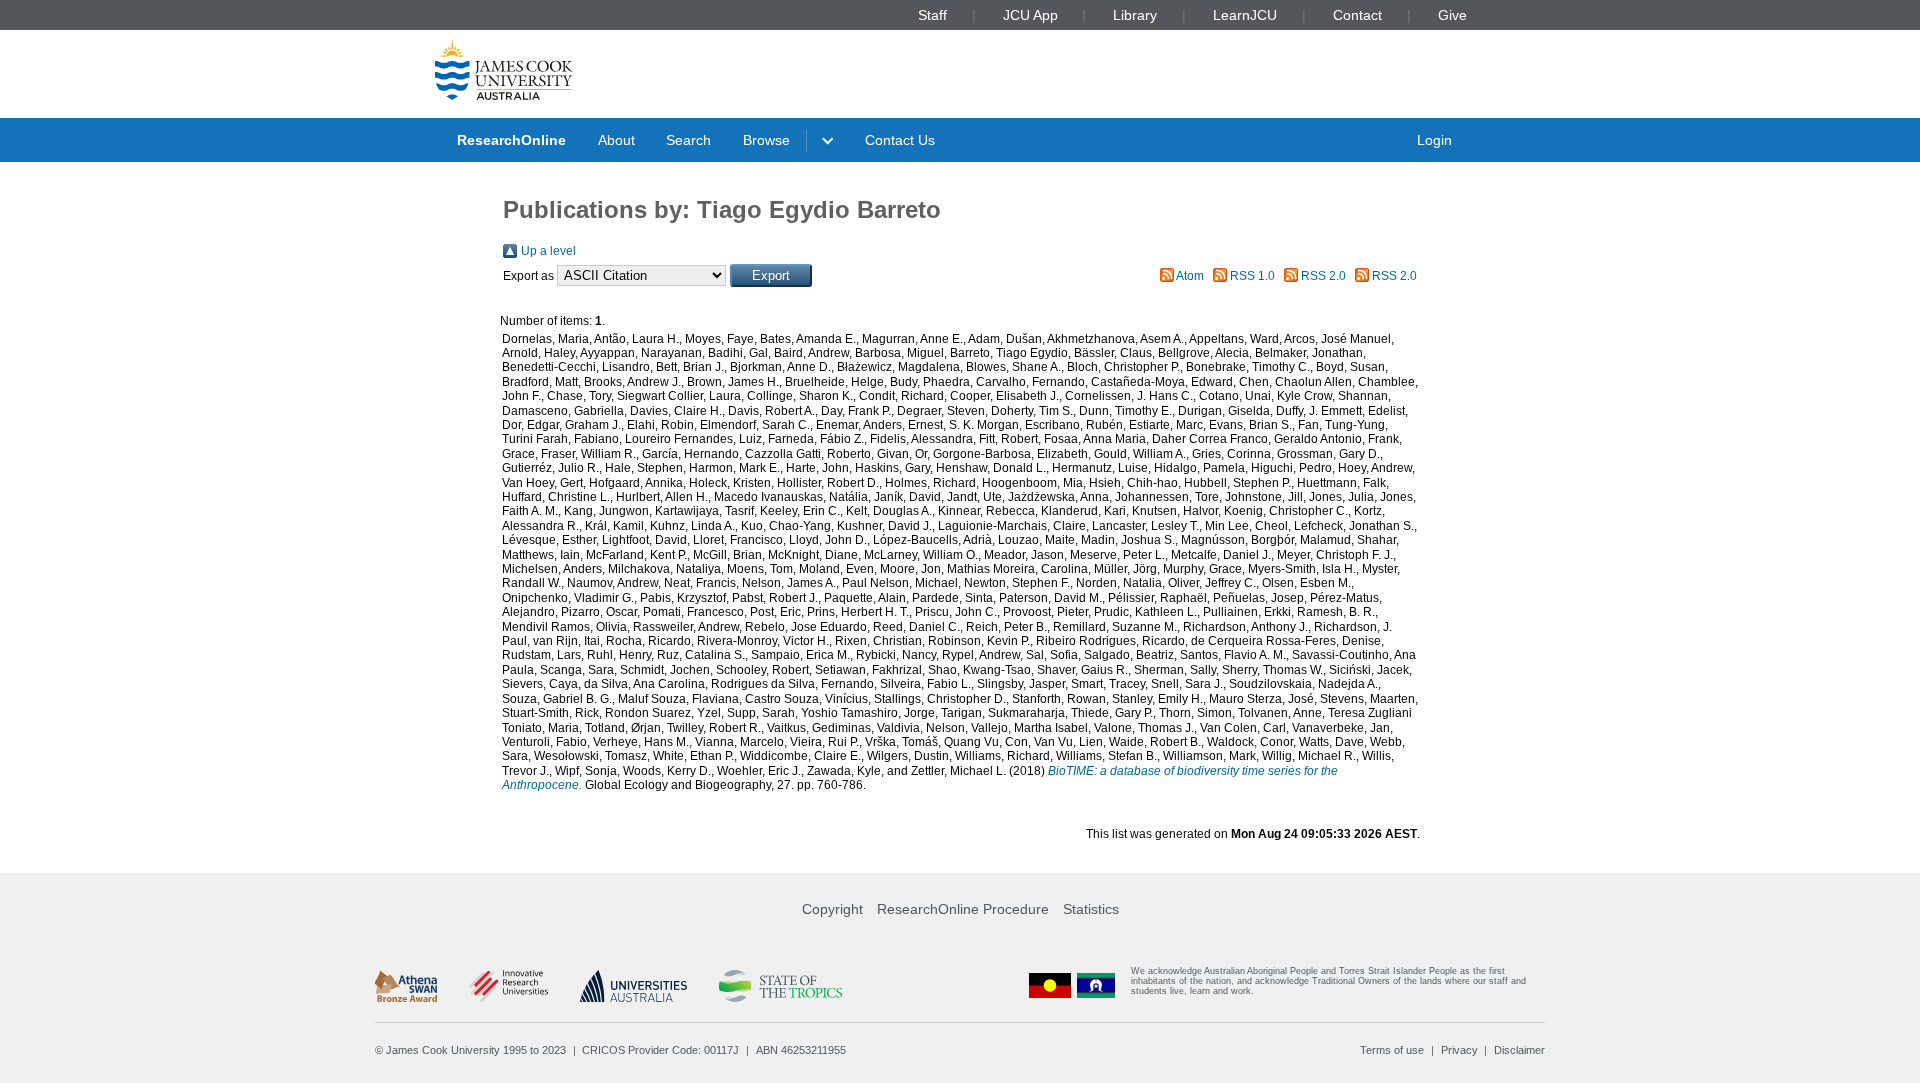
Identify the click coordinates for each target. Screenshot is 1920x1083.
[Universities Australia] (633, 986)
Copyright (832, 909)
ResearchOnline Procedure (963, 909)
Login (1434, 140)
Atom (1190, 276)
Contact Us (900, 140)
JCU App (1030, 15)
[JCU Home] (504, 69)
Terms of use (1392, 1050)
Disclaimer (1519, 1050)
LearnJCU (1245, 15)
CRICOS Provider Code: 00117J (660, 1050)
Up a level (548, 251)
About (616, 140)
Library (1135, 15)
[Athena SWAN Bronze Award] (406, 986)
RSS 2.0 (1323, 276)
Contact (1357, 15)
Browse (766, 140)
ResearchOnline (511, 140)
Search (688, 140)
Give (1452, 15)
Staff (932, 15)
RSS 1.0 (1252, 276)
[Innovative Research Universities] (508, 986)
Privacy (1459, 1050)
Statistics (1091, 909)
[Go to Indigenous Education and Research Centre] (1050, 985)
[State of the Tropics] (780, 986)
